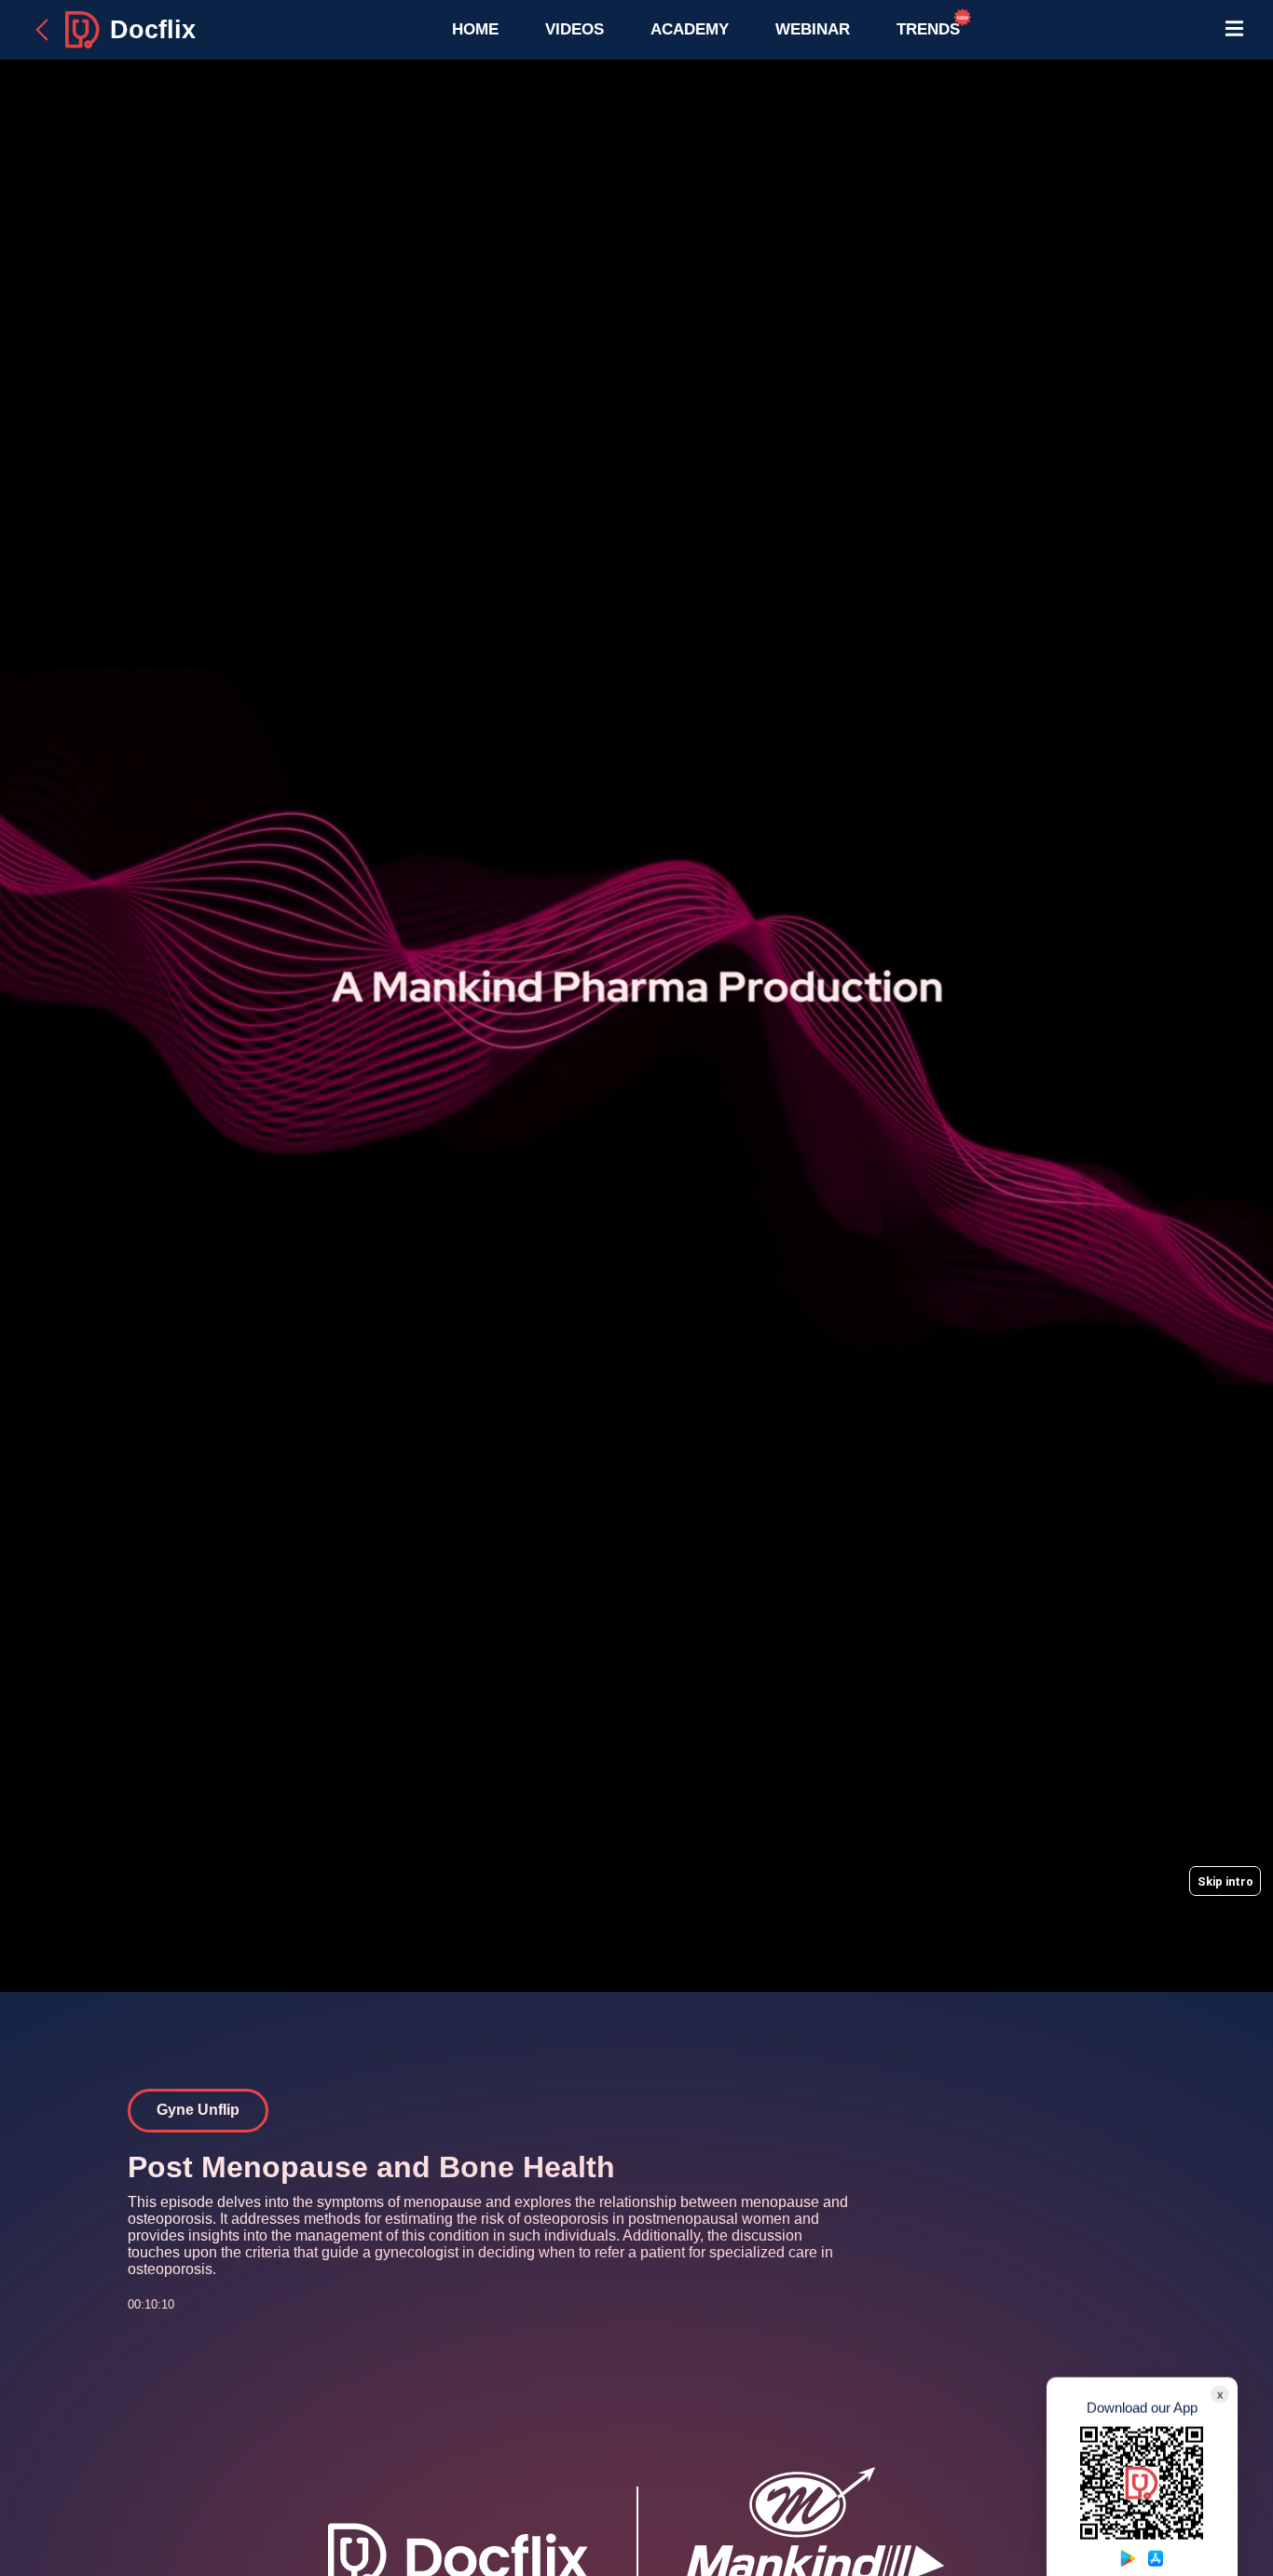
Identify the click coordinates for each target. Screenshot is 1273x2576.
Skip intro (1225, 1881)
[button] (543, 1026)
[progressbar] (1251, 1930)
